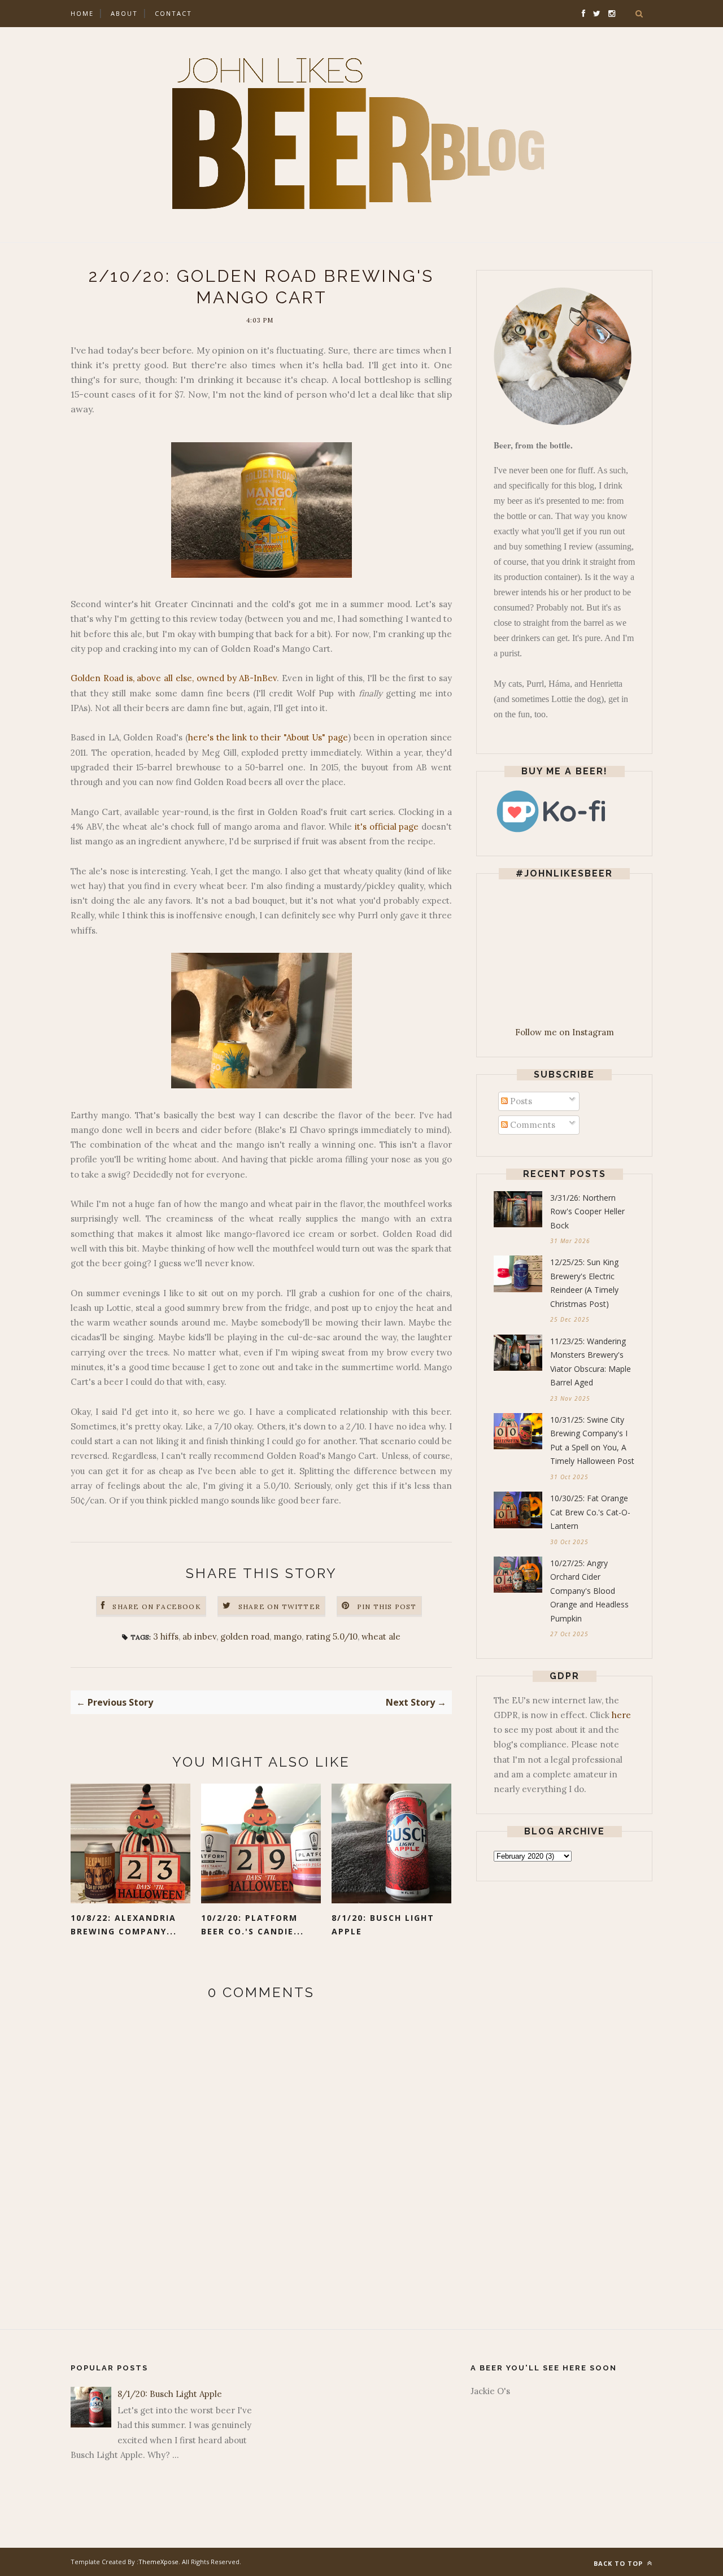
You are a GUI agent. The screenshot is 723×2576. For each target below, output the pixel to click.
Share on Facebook (156, 1607)
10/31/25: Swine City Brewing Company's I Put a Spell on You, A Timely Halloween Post (592, 1440)
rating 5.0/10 (332, 1636)
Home (82, 13)
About (124, 13)
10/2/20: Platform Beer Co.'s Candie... (252, 1925)
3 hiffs (166, 1636)
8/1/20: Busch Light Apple (383, 1925)
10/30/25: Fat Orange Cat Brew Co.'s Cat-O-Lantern (590, 1512)
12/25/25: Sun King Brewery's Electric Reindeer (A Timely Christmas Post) (584, 1283)
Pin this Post (387, 1607)
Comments (532, 1125)
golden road (245, 1636)
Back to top (619, 2563)
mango (288, 1636)
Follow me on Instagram (565, 1032)
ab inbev (199, 1636)
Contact (173, 13)
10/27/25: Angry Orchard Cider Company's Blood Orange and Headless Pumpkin (589, 1591)
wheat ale (381, 1636)
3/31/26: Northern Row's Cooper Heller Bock (587, 1211)
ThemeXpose (158, 2562)
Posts (520, 1101)
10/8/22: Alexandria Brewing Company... (124, 1925)
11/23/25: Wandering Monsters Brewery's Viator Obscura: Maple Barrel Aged (591, 1362)
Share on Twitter (279, 1607)
